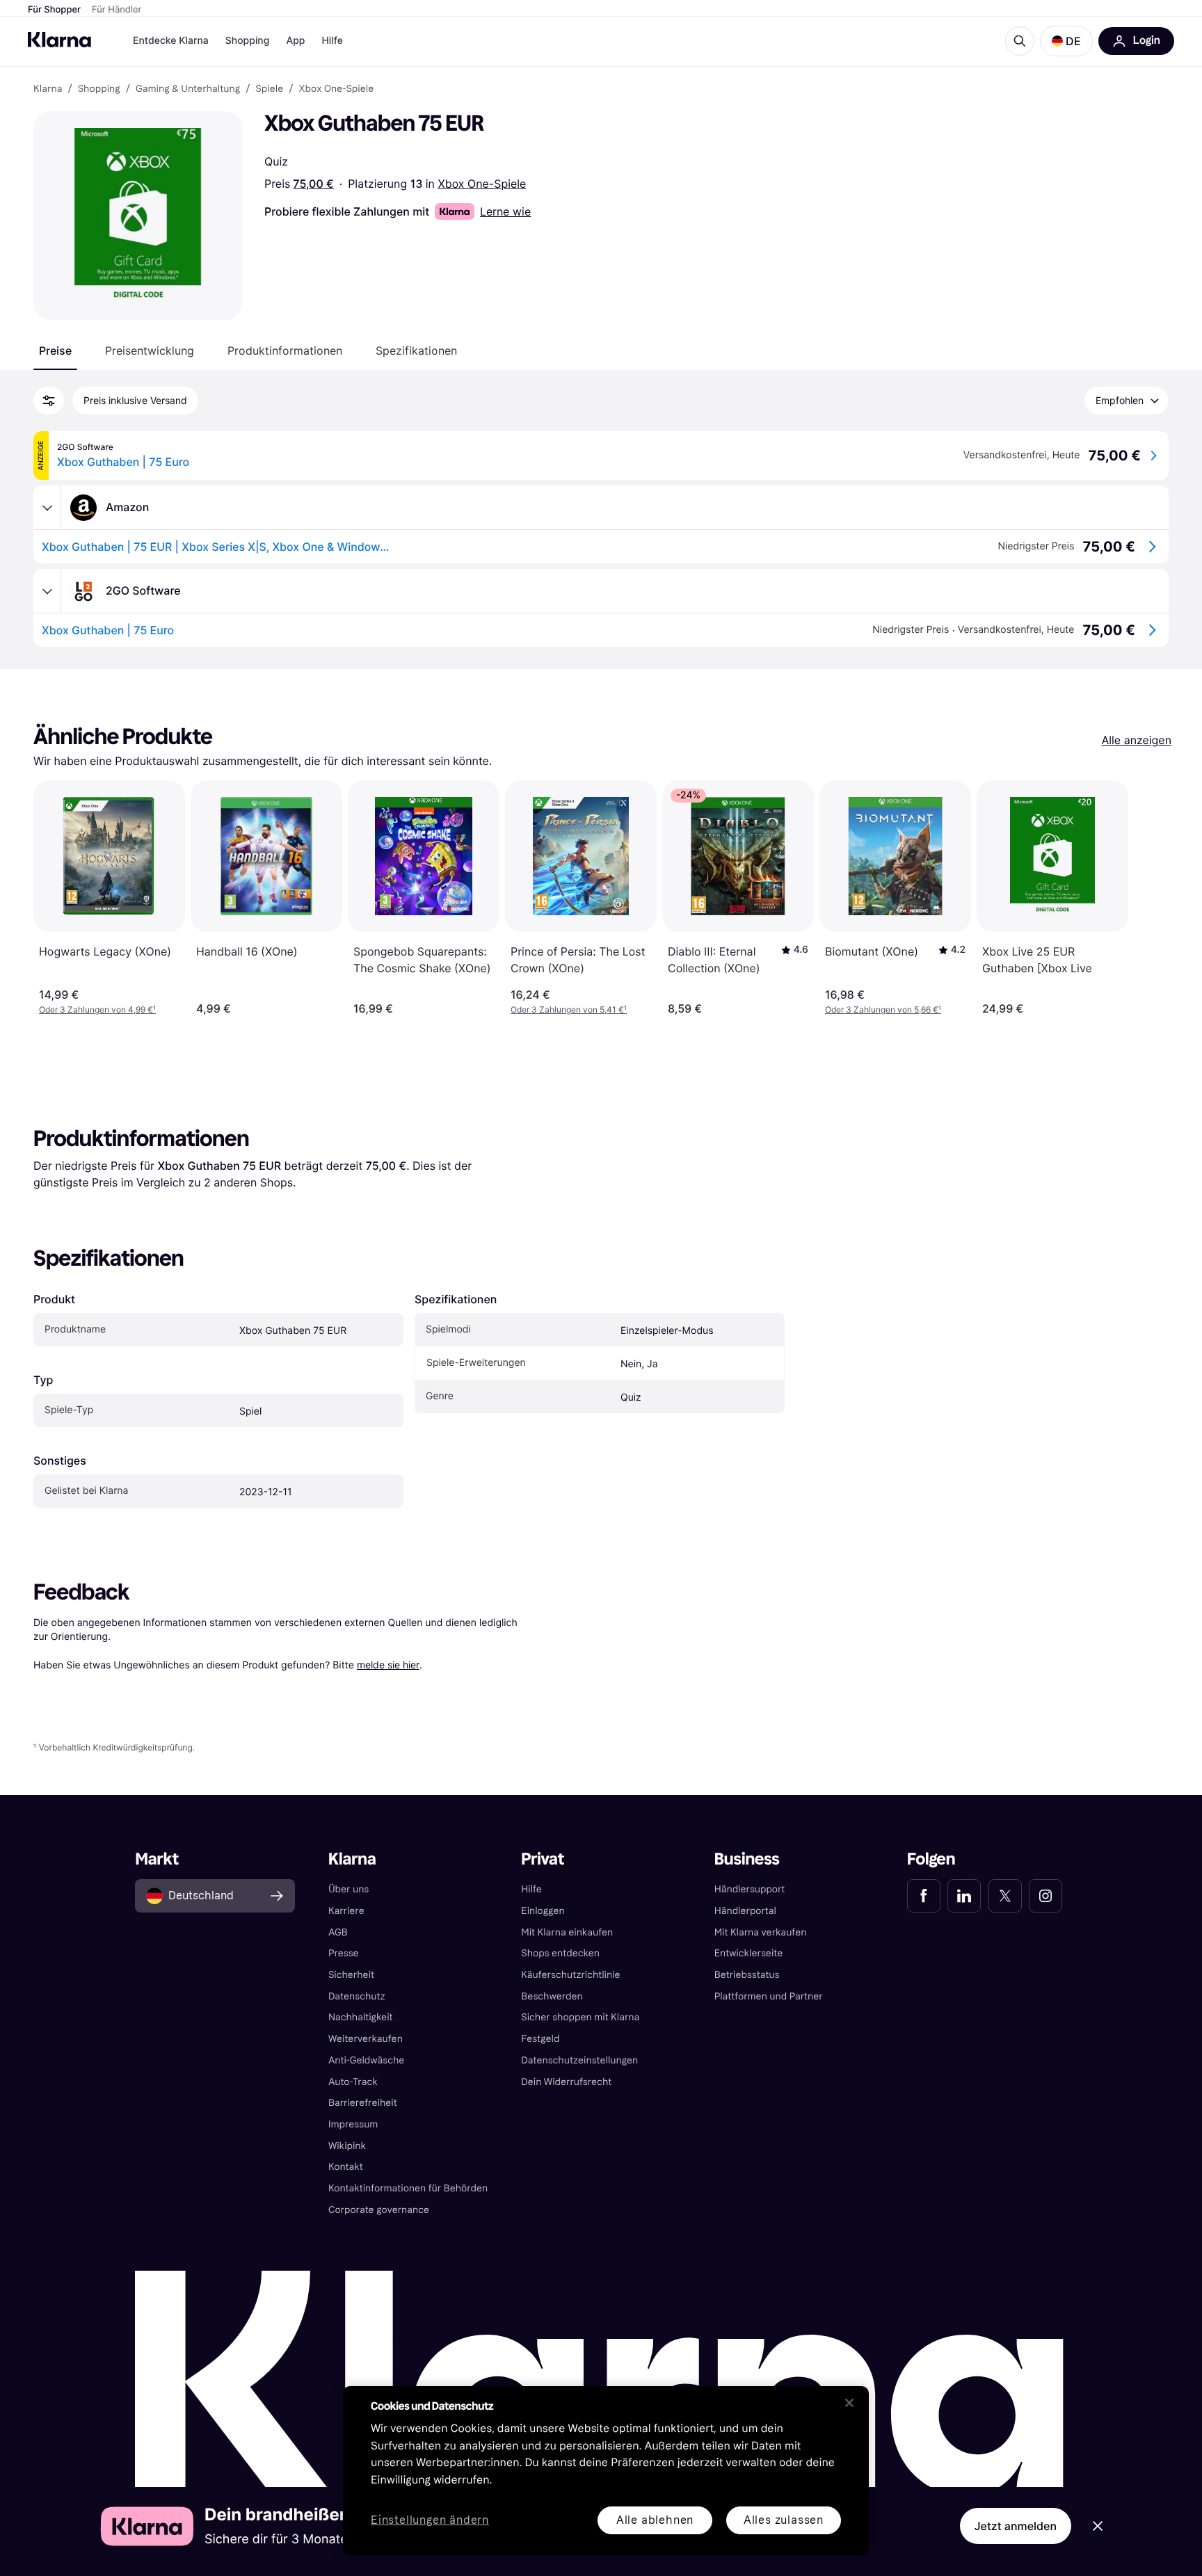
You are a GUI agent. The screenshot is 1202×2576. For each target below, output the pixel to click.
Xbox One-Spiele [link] (336, 89)
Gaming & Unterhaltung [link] (188, 89)
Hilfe (332, 41)
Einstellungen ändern (430, 2521)
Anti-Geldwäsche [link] (367, 2060)
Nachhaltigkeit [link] (361, 2017)
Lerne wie (505, 211)
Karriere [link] (346, 1911)
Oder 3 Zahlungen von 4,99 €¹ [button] (97, 1009)
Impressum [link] (353, 2124)
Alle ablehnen (655, 2520)
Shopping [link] (99, 89)
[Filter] (49, 401)
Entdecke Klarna (171, 41)
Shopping (248, 41)
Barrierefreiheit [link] (363, 2103)
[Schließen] (849, 2403)
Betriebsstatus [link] (747, 1975)
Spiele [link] (269, 89)
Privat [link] (543, 1859)
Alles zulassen (784, 2520)
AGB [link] (338, 1932)
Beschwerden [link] (552, 1996)
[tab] (55, 351)
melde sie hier (388, 1665)
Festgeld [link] (540, 2039)
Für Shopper (54, 10)
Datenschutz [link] (357, 1996)
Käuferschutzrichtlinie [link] (570, 1975)
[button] (1066, 41)
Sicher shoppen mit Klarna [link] (580, 2017)
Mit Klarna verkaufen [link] (761, 1932)
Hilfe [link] (531, 1889)
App (295, 41)
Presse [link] (344, 1953)
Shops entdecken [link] (560, 1953)
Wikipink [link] (347, 2146)
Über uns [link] (348, 1889)
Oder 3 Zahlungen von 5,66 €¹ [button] (883, 1009)
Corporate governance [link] (379, 2210)
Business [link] (747, 1859)
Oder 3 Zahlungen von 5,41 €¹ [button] (569, 1009)
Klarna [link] (48, 89)
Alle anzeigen (1136, 740)
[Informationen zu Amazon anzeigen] (47, 508)
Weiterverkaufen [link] (366, 2039)
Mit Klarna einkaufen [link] (567, 1932)
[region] (606, 2471)
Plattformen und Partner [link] (769, 1996)
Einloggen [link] (543, 1911)
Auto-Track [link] (353, 2082)
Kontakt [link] (346, 2167)
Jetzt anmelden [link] (1016, 2526)
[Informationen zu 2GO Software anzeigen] (47, 591)
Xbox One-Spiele (482, 184)
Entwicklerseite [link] (749, 1953)
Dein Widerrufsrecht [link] (566, 2082)
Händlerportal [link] (745, 1911)
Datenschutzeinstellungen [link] (579, 2060)
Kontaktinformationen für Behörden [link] (408, 2188)
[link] (924, 1896)
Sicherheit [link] (351, 1975)
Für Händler (117, 10)
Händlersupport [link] (750, 1889)
